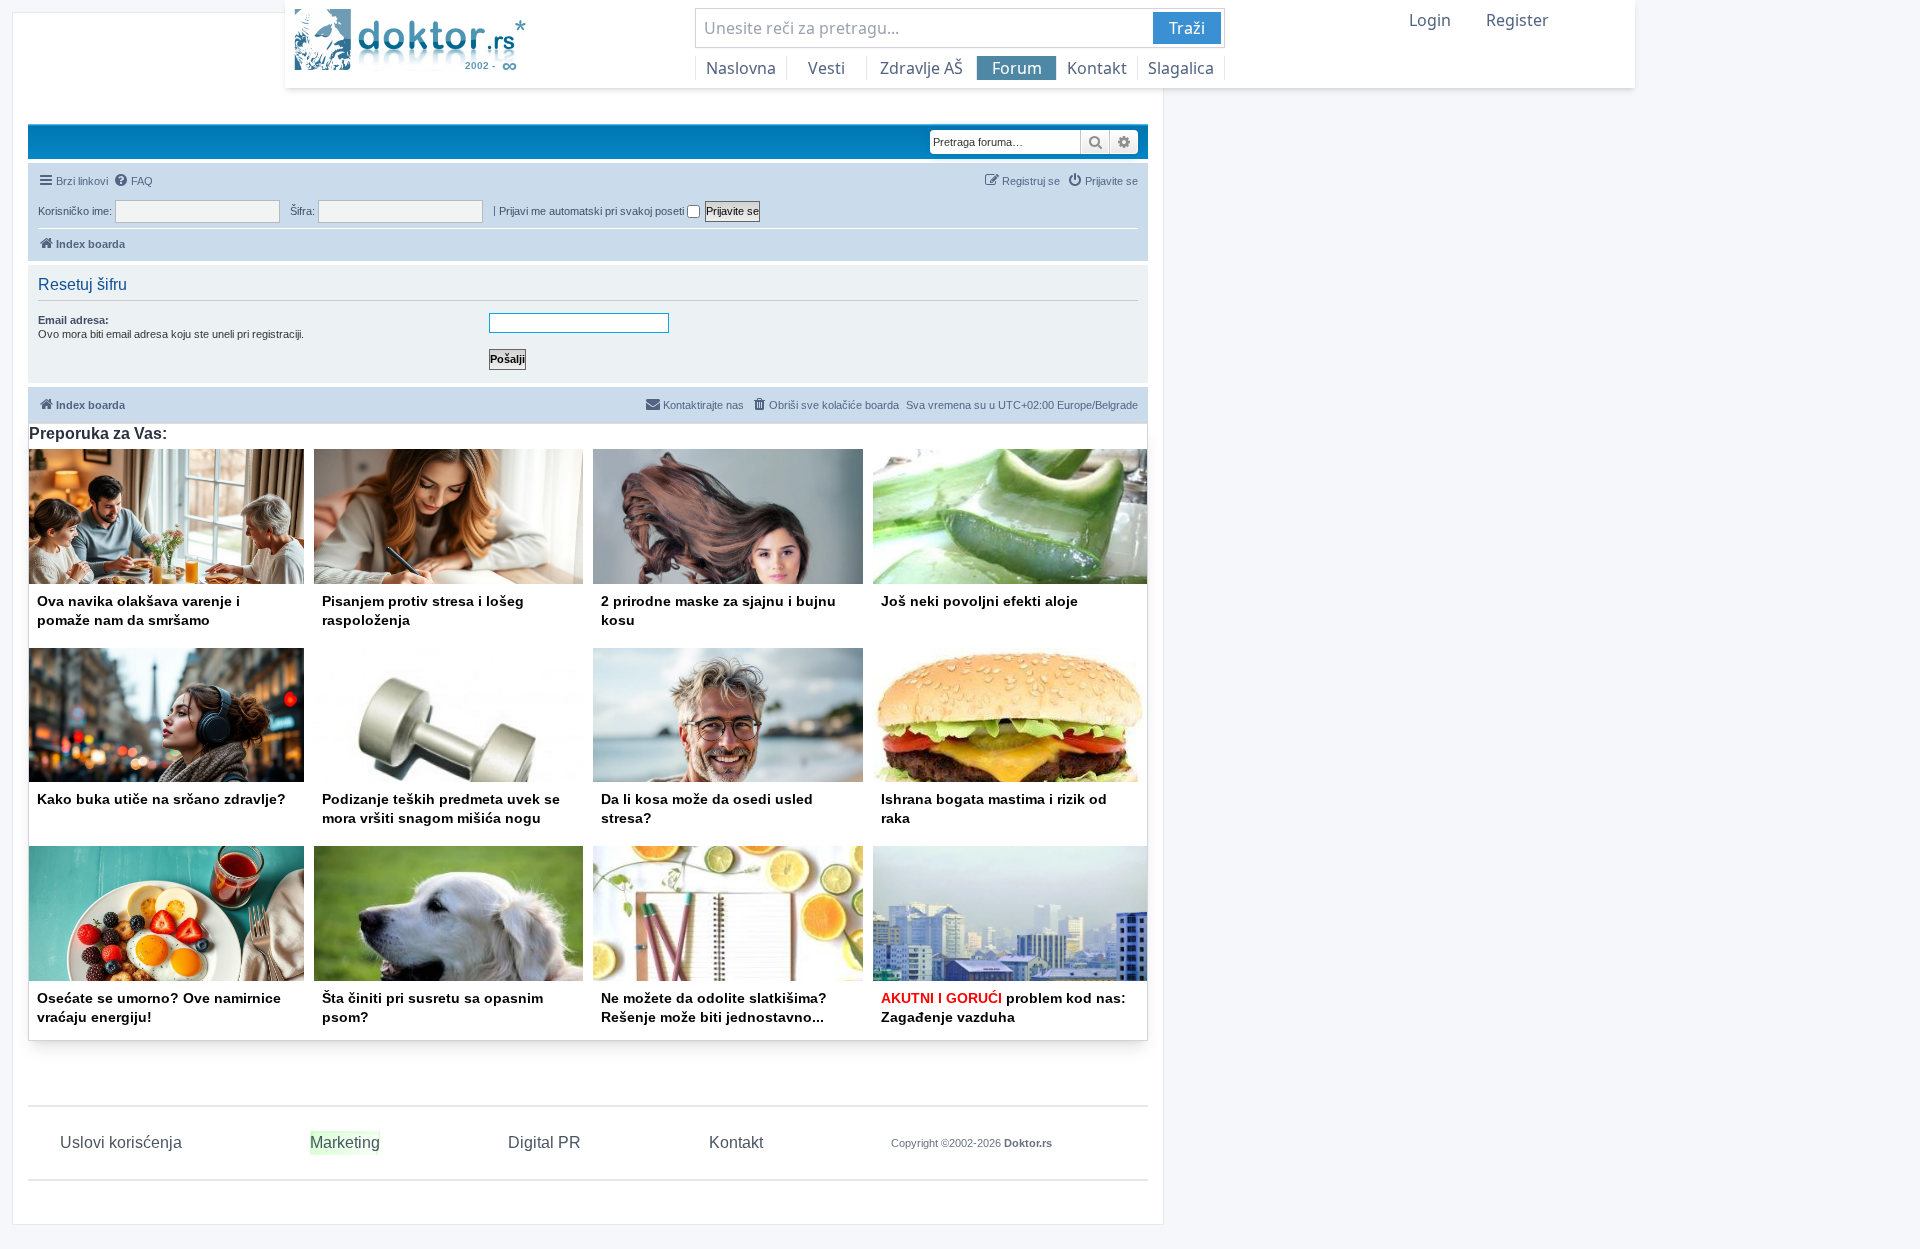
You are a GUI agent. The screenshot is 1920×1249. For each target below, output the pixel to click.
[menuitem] (133, 181)
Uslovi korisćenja (121, 1142)
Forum (1017, 68)
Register (1517, 20)
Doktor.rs (1028, 1143)
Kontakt (1097, 68)
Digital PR (544, 1142)
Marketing (345, 1142)
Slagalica (1181, 68)
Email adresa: (73, 320)
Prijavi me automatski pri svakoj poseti (593, 211)
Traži (1187, 28)
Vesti (826, 68)
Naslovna (741, 68)
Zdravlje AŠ (921, 68)
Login (1430, 20)
